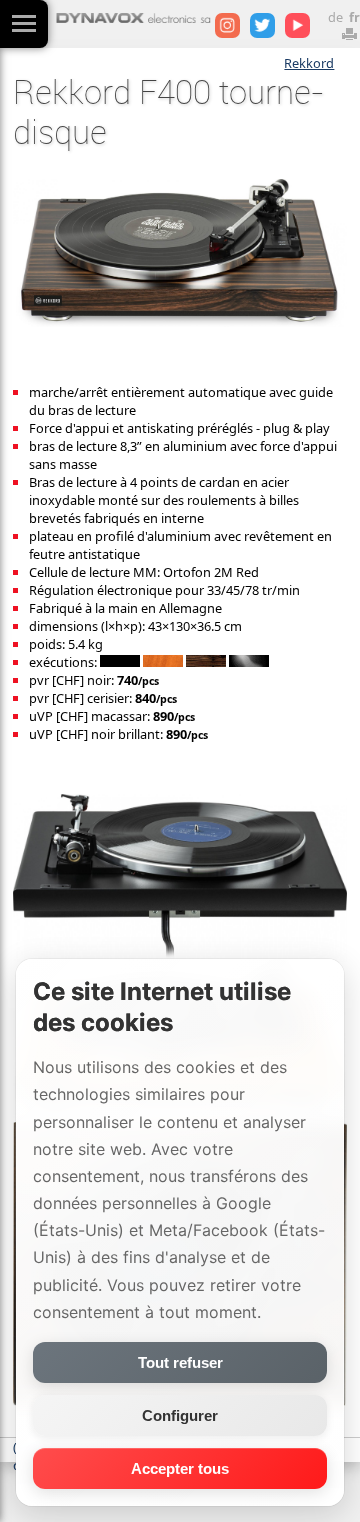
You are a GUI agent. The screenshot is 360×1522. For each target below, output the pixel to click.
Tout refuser (180, 1362)
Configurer (180, 1415)
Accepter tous (180, 1468)
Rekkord (309, 63)
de (335, 17)
